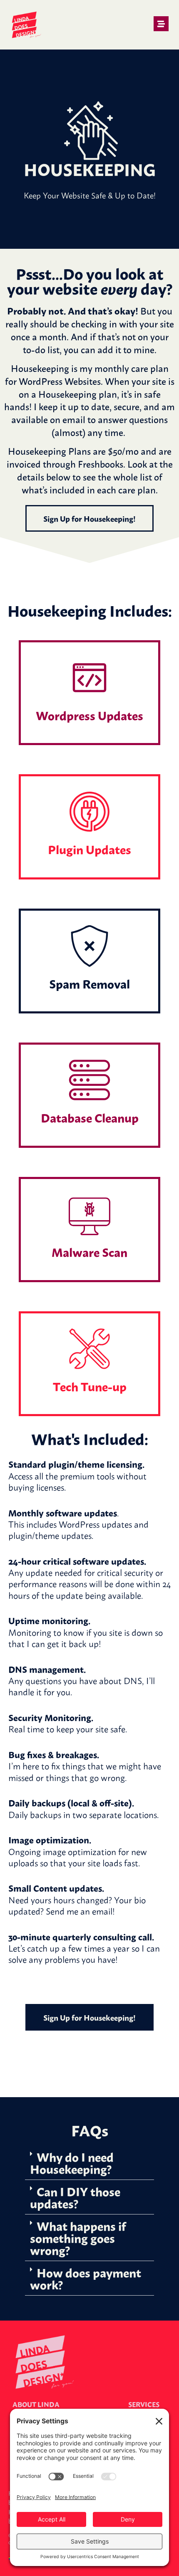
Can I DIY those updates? (75, 2197)
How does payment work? (86, 2278)
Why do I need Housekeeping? (72, 2162)
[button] (89, 2163)
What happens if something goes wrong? (78, 2237)
